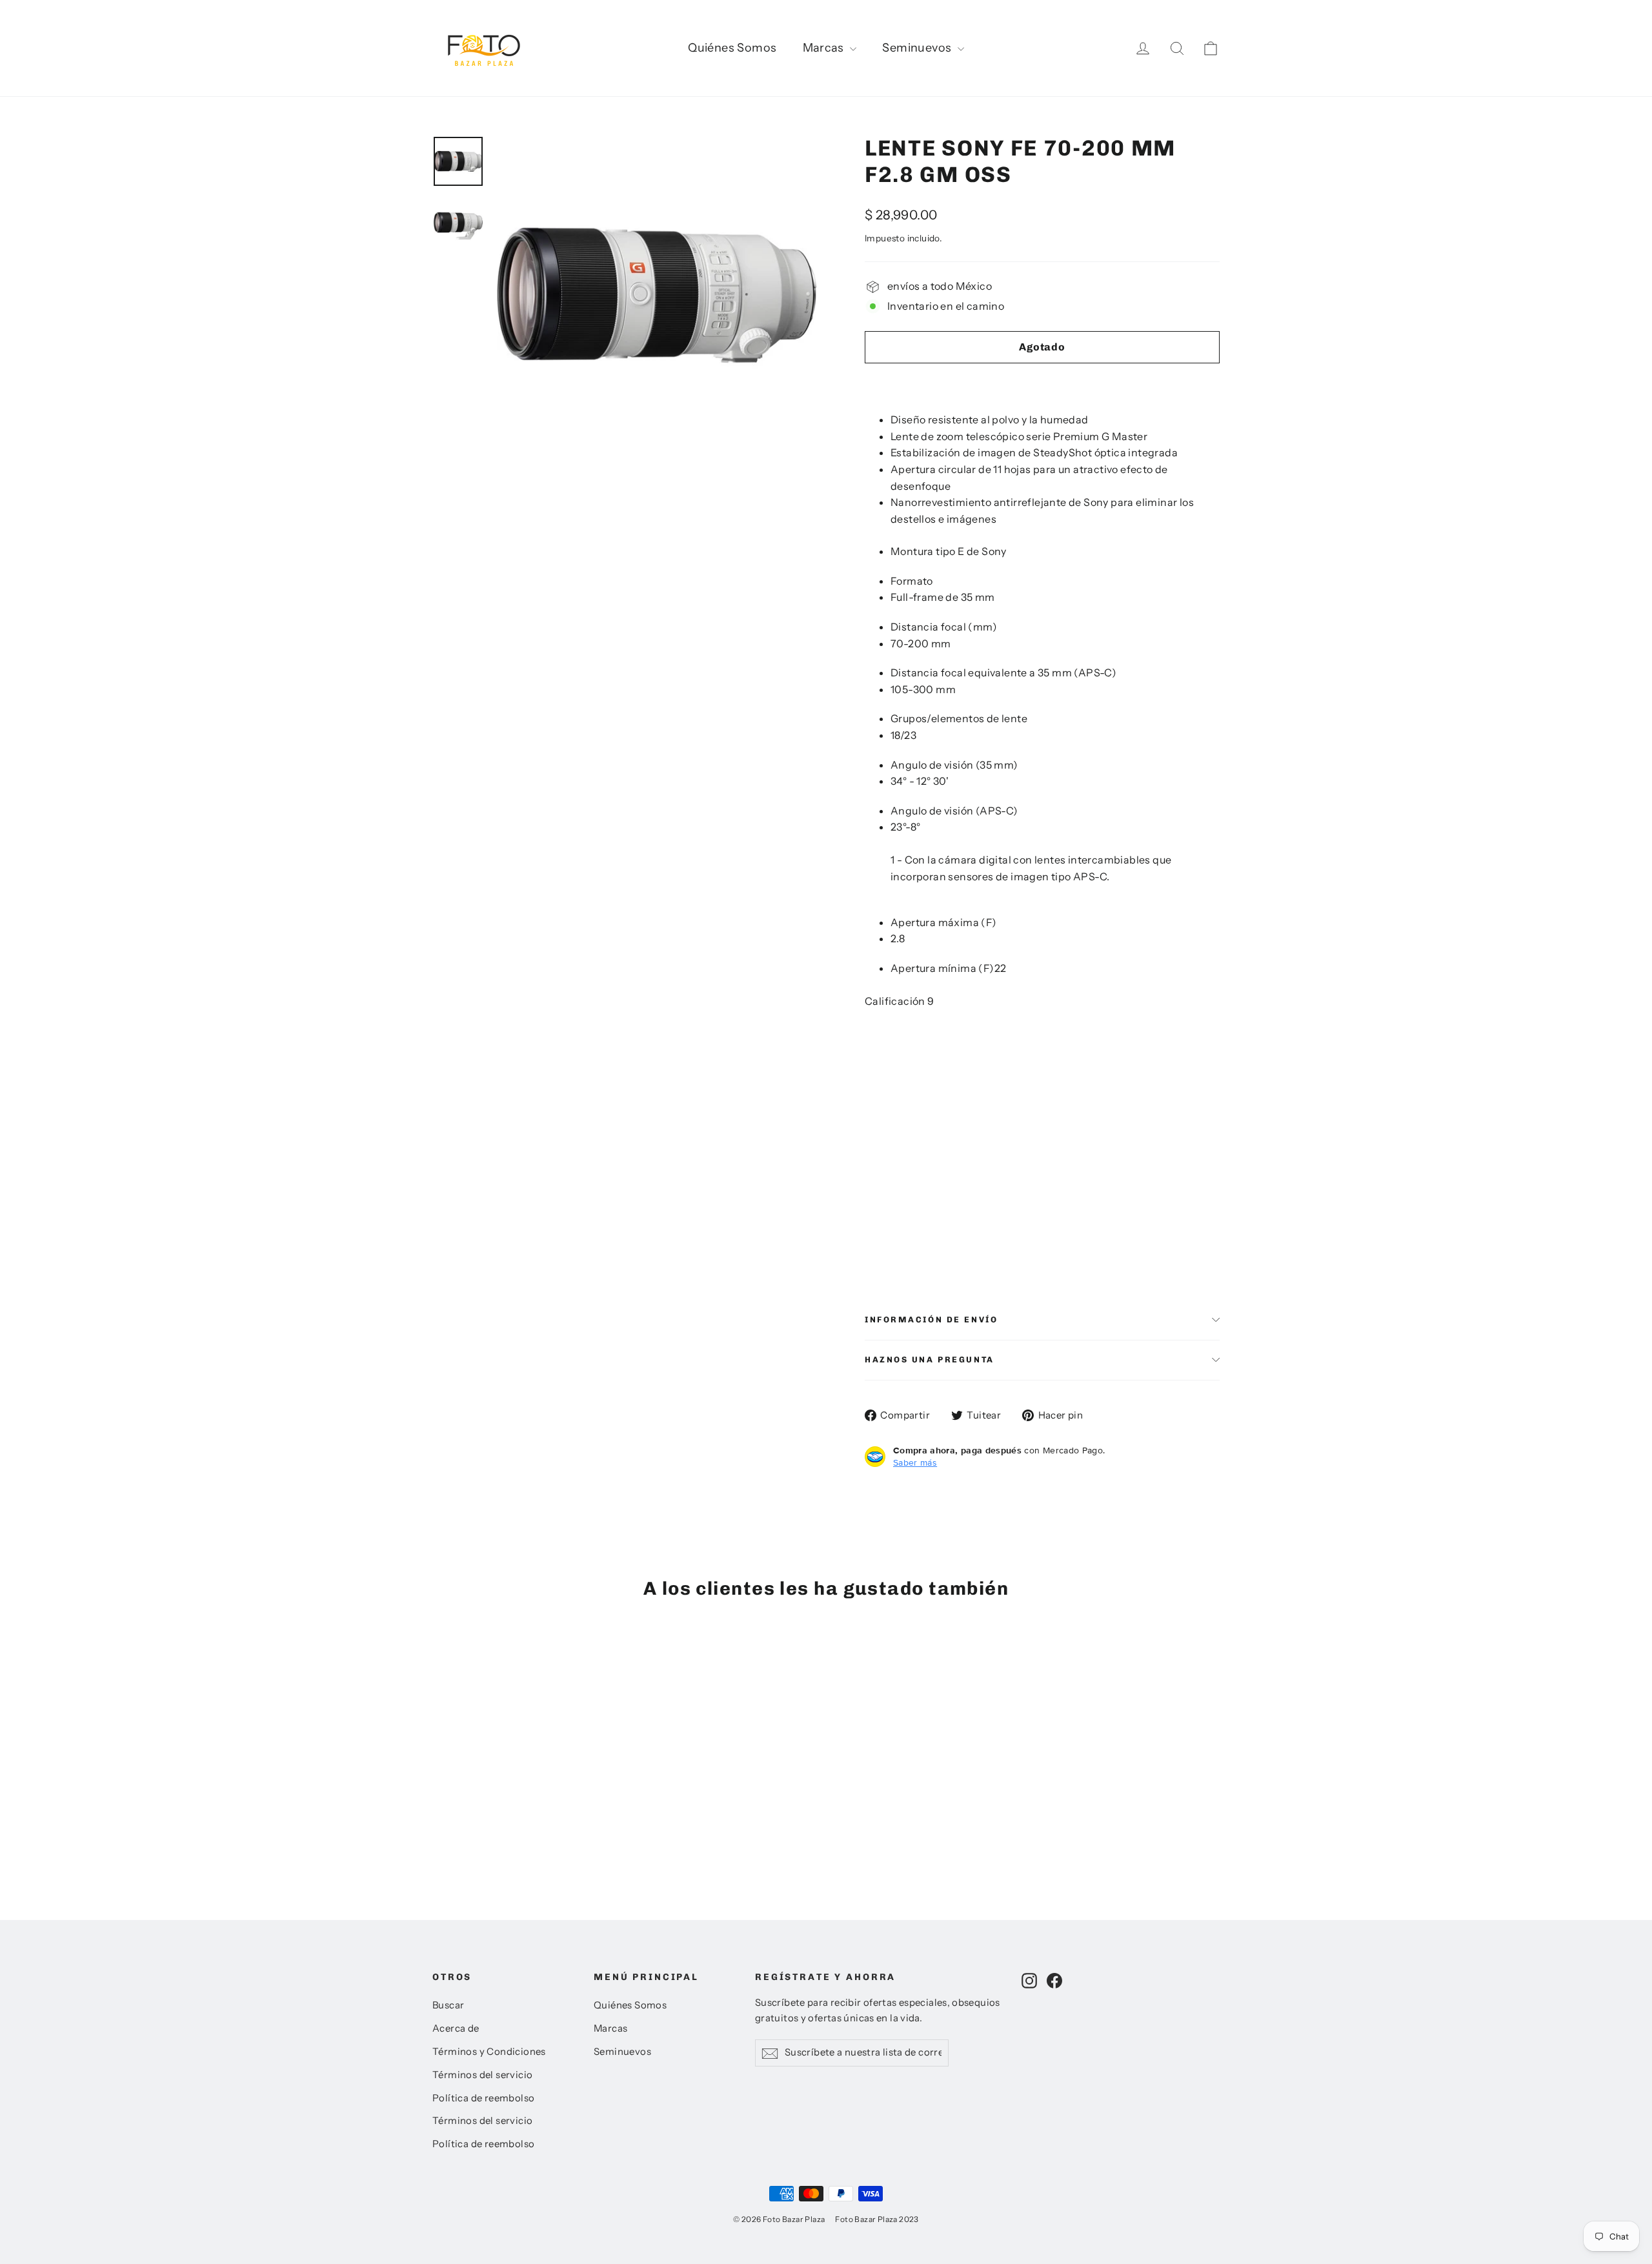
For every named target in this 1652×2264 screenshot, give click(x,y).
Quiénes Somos (732, 48)
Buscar (448, 2005)
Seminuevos (918, 48)
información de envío (931, 1319)
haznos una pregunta (930, 1359)
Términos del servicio (482, 2075)
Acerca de (456, 2028)
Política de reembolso (483, 2098)
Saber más (915, 1462)
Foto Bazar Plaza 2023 (877, 2219)
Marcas (825, 48)
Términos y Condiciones (489, 2052)
